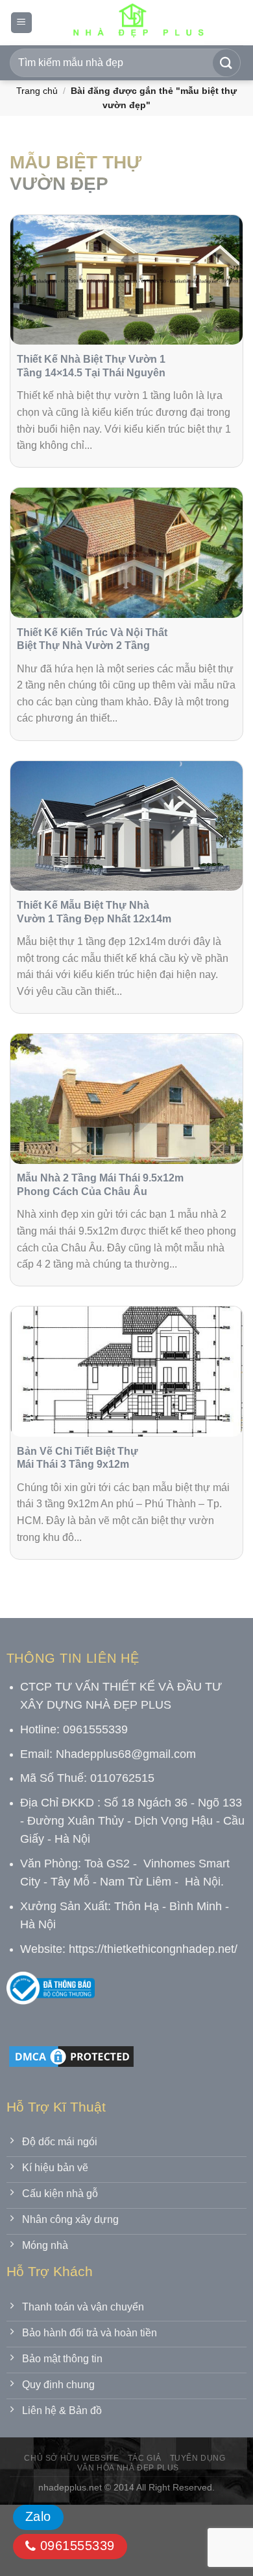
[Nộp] (226, 63)
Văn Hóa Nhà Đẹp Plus (128, 2468)
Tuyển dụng (198, 2458)
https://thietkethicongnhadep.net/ (153, 1949)
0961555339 (75, 2546)
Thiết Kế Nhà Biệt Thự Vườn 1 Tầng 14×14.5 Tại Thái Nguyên (91, 366)
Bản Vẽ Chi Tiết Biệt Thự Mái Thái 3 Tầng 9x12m (78, 1458)
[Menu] (21, 23)
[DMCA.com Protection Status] (71, 2056)
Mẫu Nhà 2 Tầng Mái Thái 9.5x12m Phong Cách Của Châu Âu (100, 1185)
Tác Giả (144, 2458)
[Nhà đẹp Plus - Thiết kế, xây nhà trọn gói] (138, 23)
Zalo (38, 2516)
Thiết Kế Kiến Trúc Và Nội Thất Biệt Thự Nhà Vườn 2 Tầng (92, 639)
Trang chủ (37, 91)
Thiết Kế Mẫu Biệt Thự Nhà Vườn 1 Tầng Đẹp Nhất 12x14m (94, 912)
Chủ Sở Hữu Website (71, 2458)
